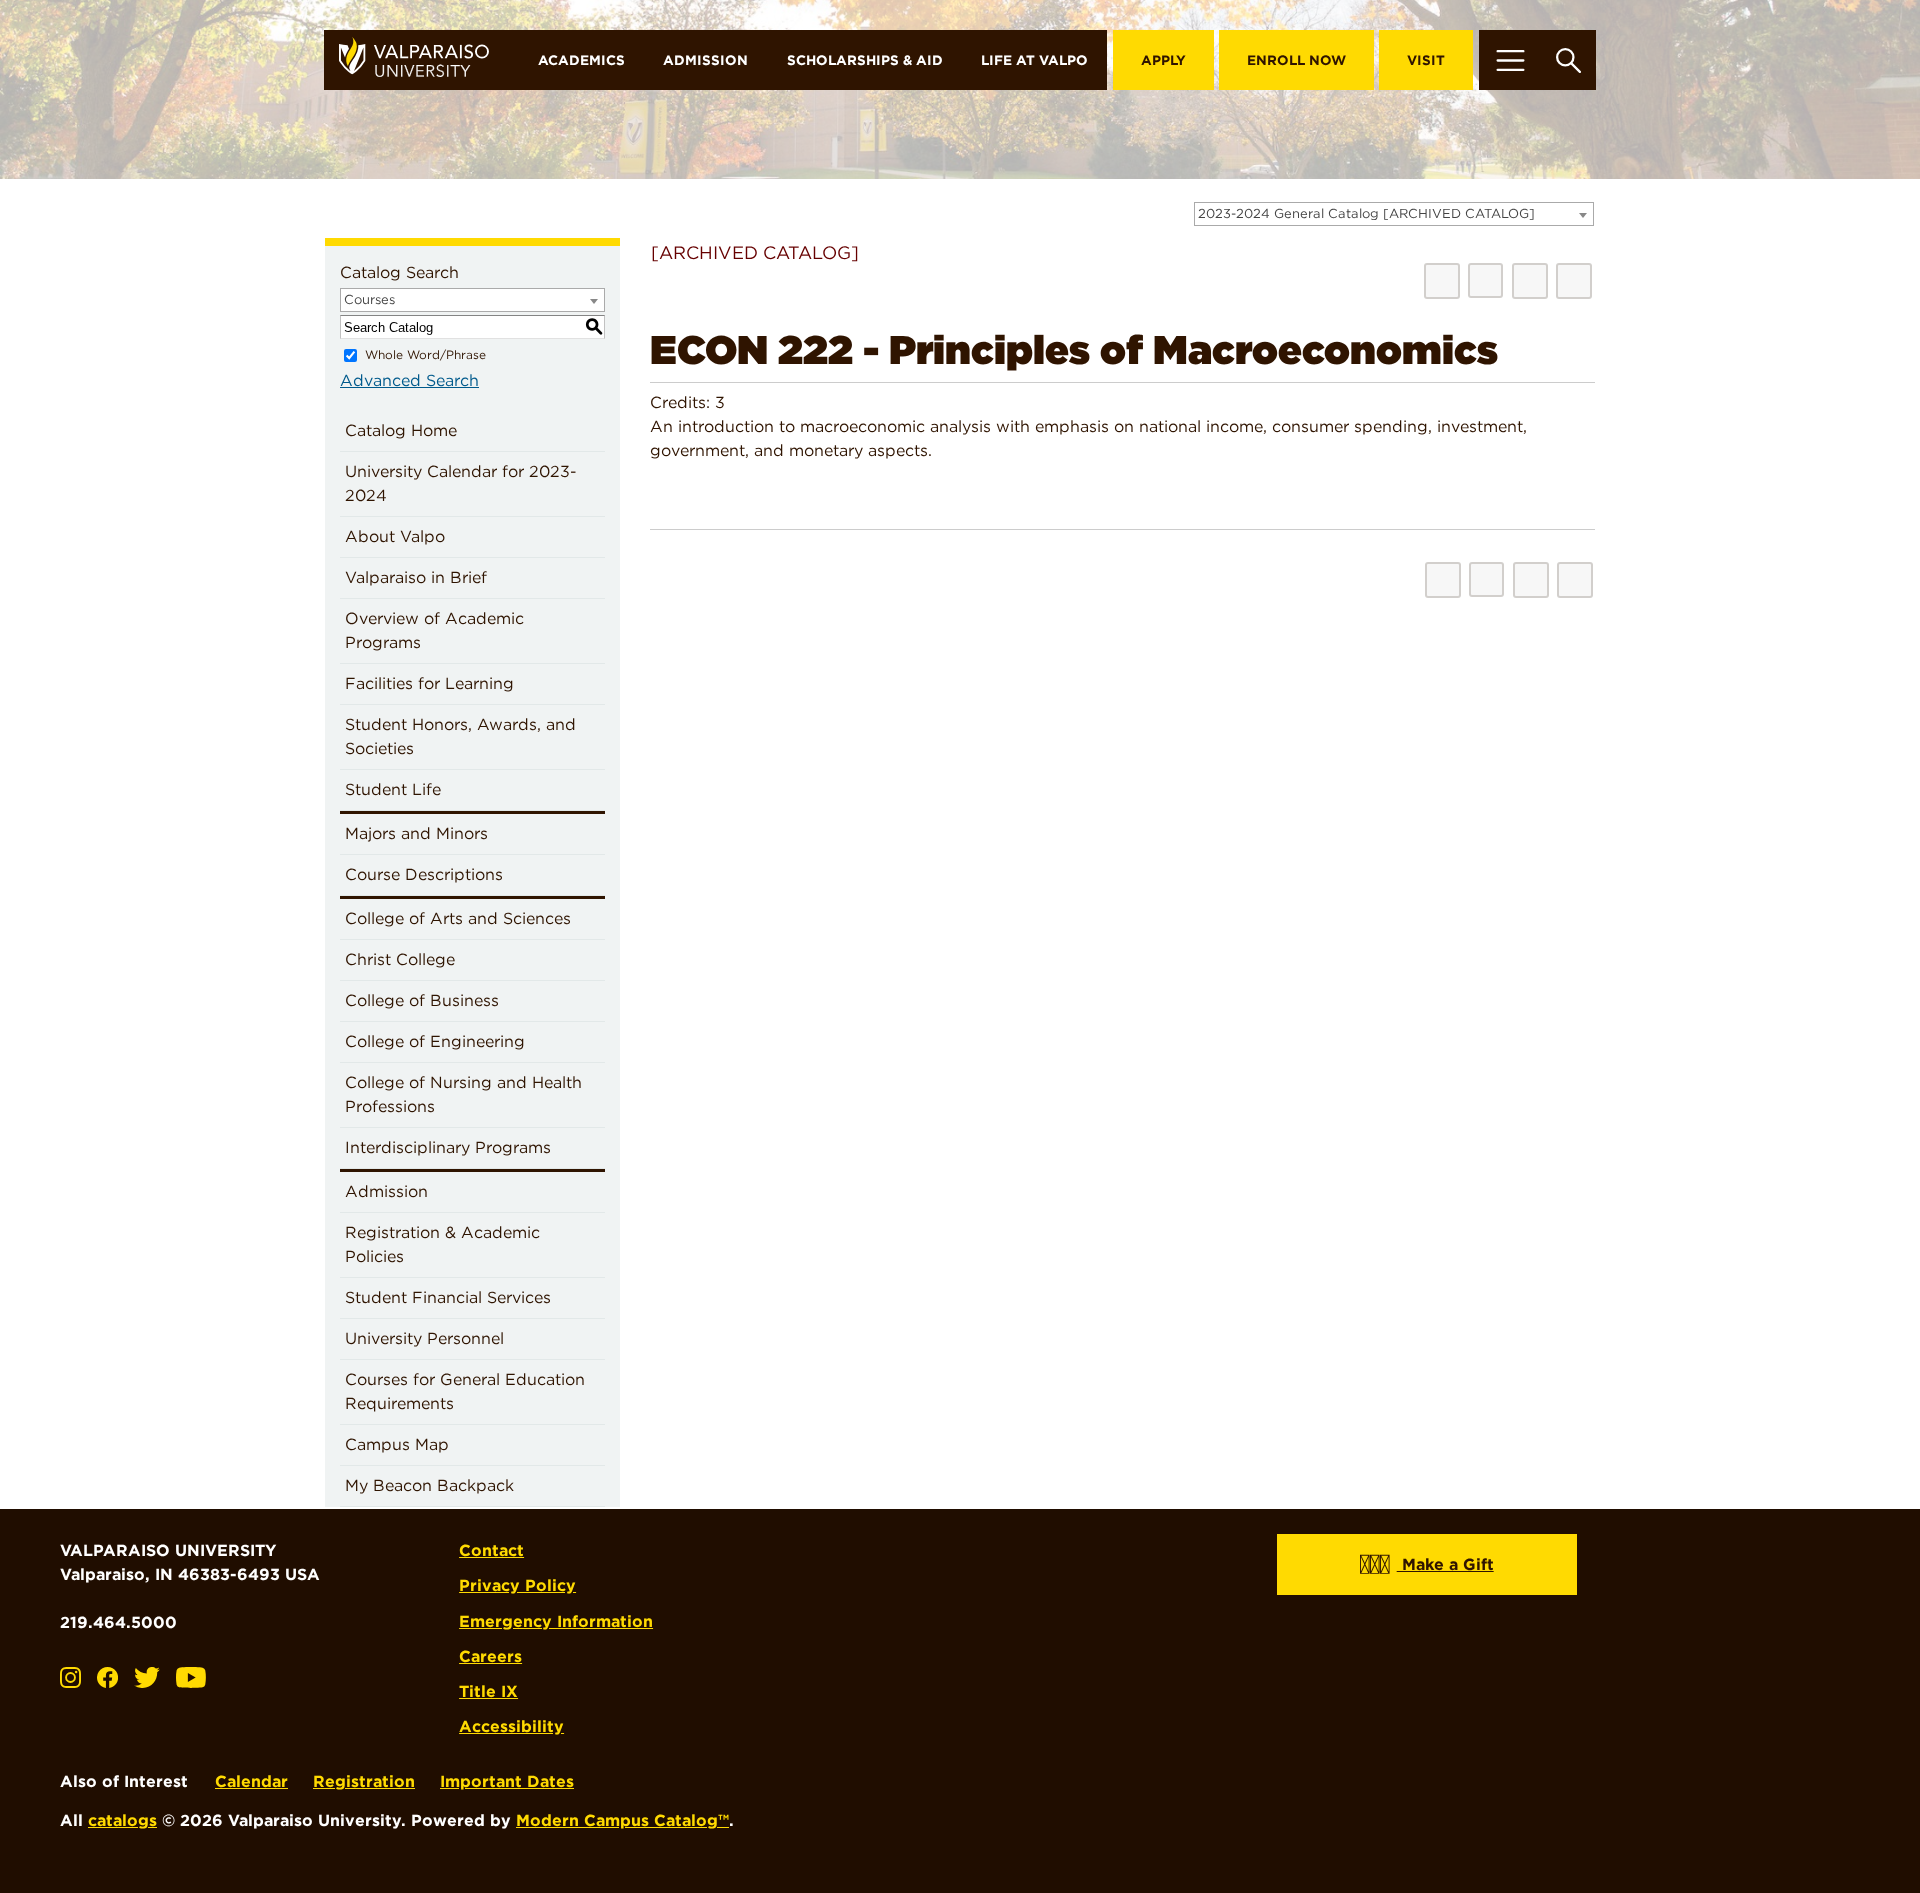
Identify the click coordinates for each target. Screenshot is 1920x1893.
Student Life (393, 789)
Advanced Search (409, 380)
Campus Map (397, 1444)
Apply (1163, 60)
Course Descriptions (424, 874)
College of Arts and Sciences (458, 918)
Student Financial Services (448, 1297)
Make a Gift (1445, 1564)
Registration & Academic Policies (442, 1244)
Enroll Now (1296, 60)
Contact (491, 1550)
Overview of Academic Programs (434, 630)
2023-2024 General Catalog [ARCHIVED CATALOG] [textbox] (1366, 213)
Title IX (488, 1691)
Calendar (251, 1781)
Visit (1426, 60)
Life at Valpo (1034, 60)
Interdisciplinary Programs (448, 1147)
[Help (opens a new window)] (1574, 281)
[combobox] (1394, 214)
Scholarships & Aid (865, 60)
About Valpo (395, 536)
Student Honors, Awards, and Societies (460, 736)
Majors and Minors (416, 833)
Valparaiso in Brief (416, 577)
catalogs (122, 1820)
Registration (364, 1781)
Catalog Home (401, 430)
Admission (705, 60)
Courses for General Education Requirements (465, 1391)
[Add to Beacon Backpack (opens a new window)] (1442, 281)
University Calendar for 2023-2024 (461, 483)
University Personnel (424, 1338)
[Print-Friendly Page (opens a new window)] (1530, 281)
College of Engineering (435, 1041)
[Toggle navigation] (1510, 60)
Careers (490, 1656)
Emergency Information (556, 1621)
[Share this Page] (1485, 280)
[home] (421, 60)
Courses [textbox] (369, 299)
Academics (581, 60)
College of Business (422, 1000)
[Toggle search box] (1568, 60)
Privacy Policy (517, 1585)
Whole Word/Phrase (425, 354)
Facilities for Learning (429, 683)
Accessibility (511, 1726)
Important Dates (507, 1781)
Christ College (400, 959)
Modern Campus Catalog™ (622, 1820)
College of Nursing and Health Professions (463, 1094)
